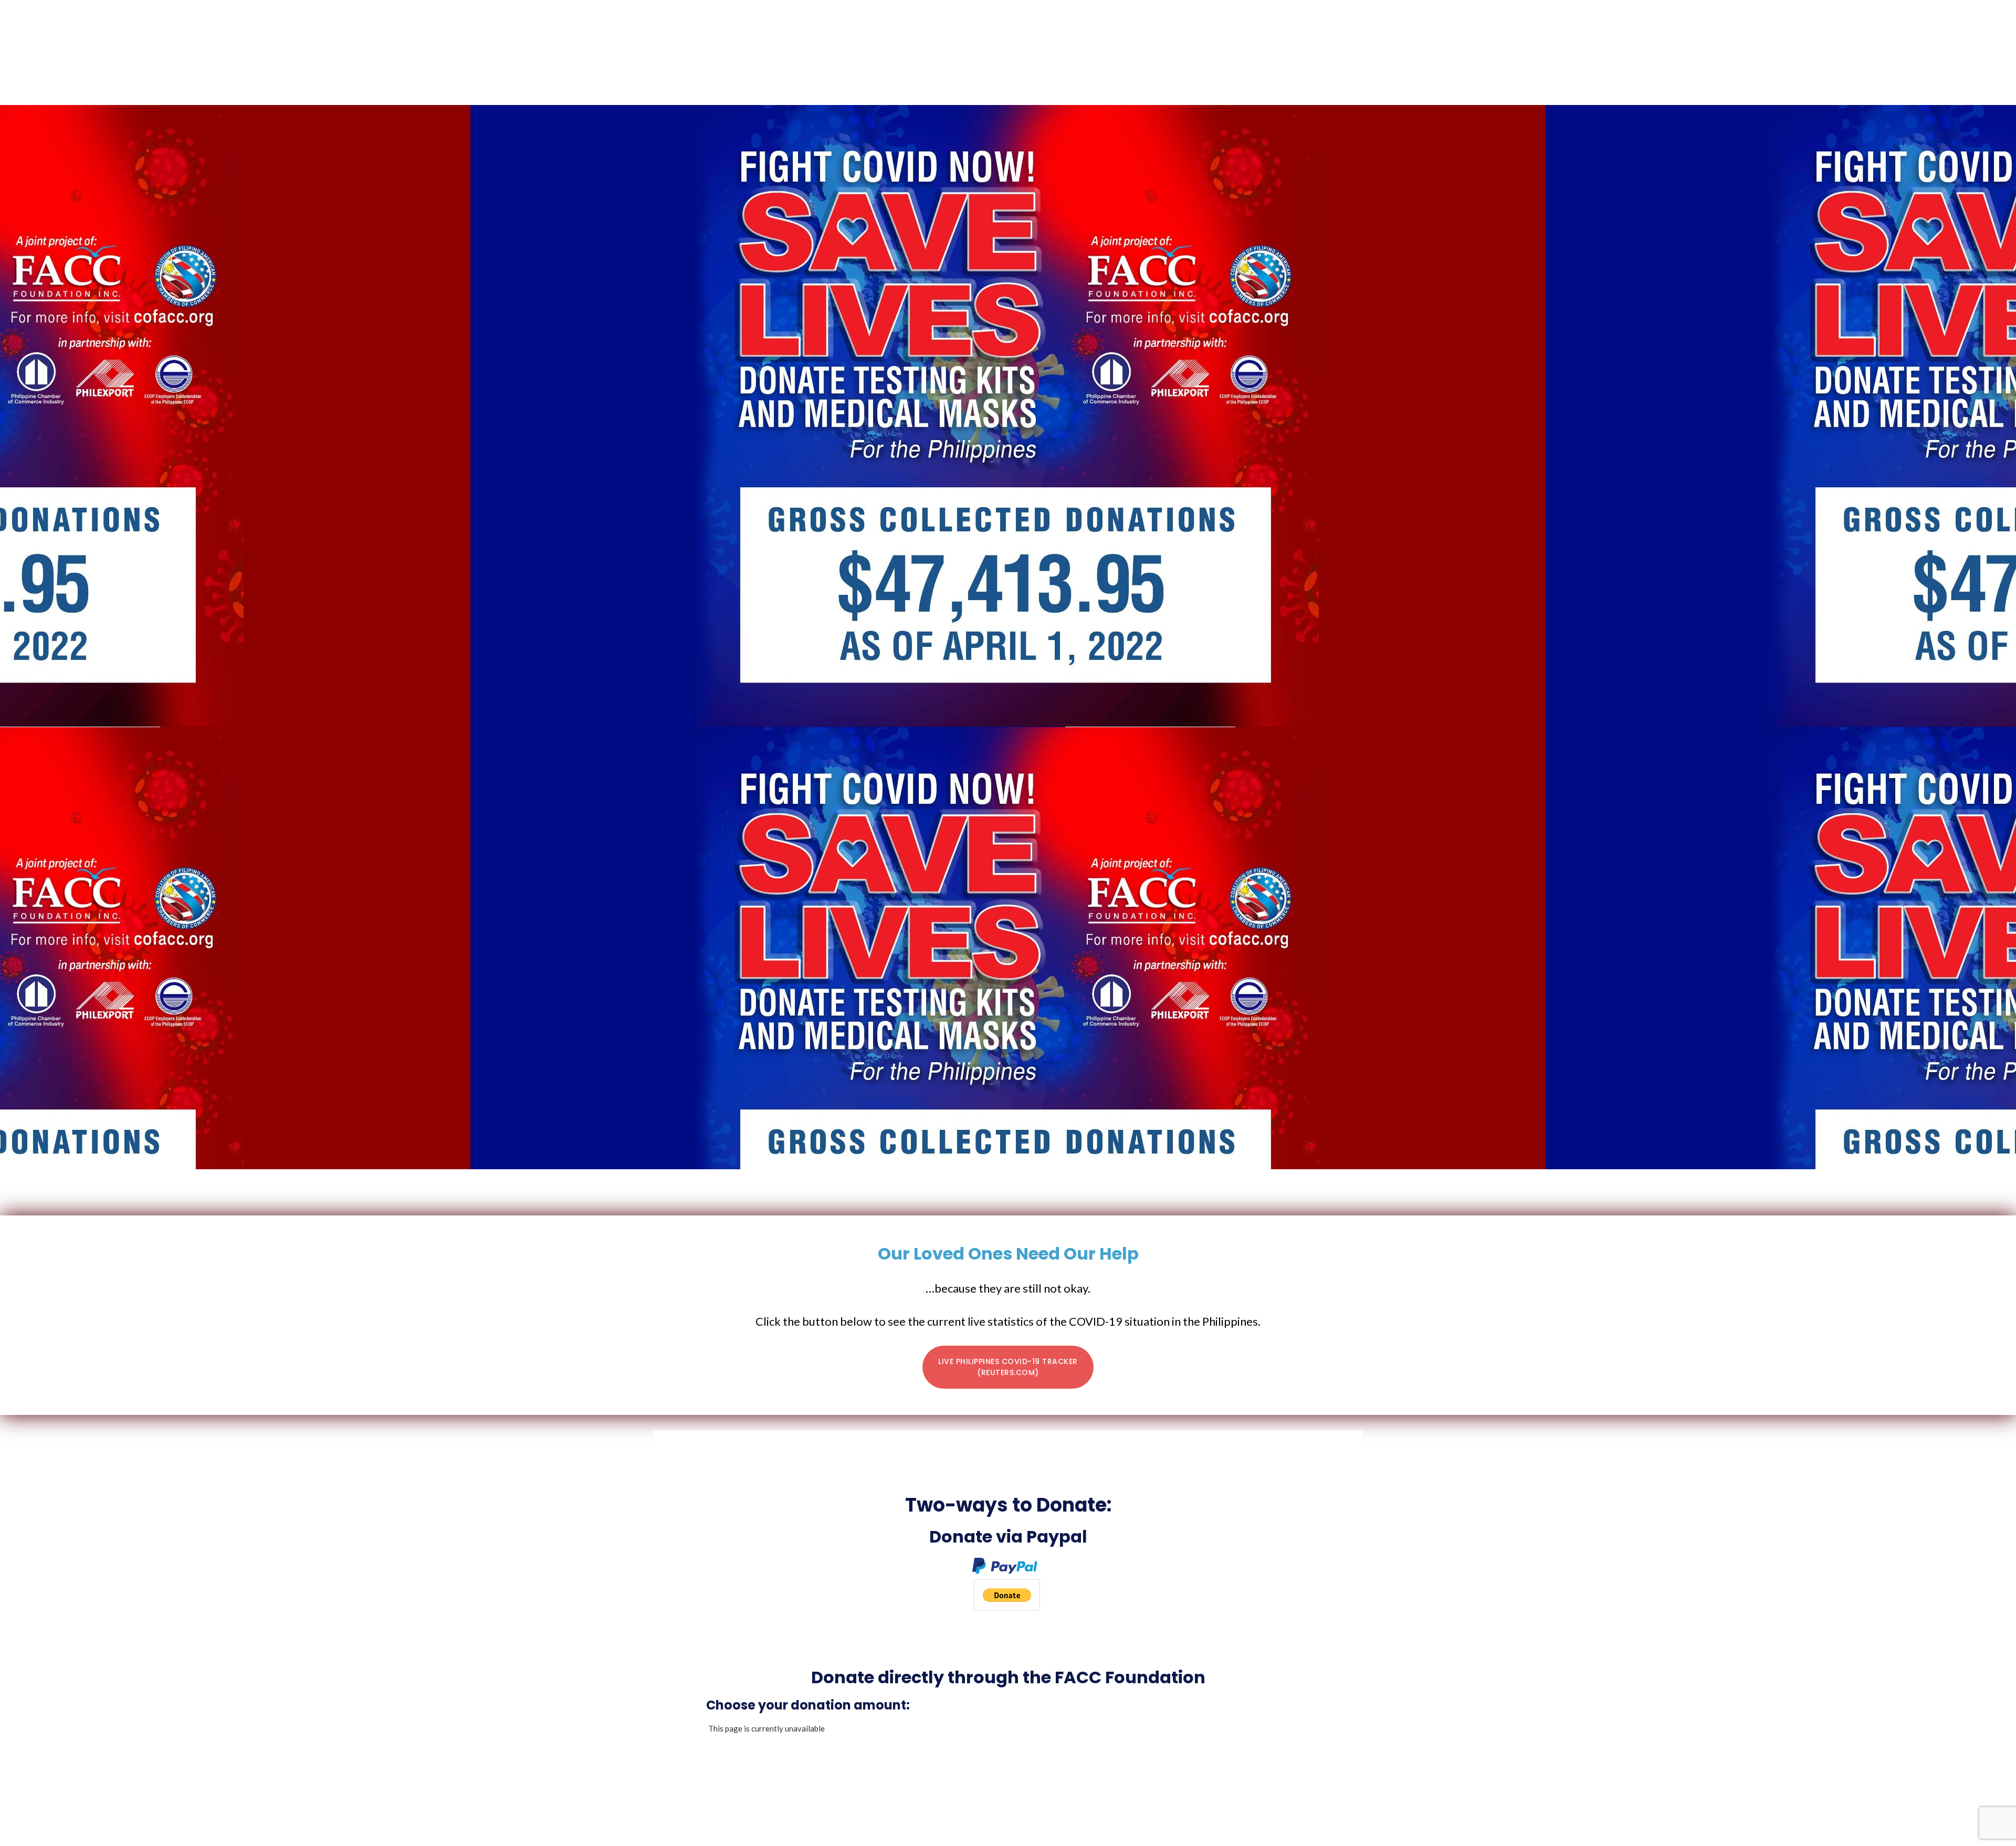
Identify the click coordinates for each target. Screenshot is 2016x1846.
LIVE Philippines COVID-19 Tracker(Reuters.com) (1008, 1367)
